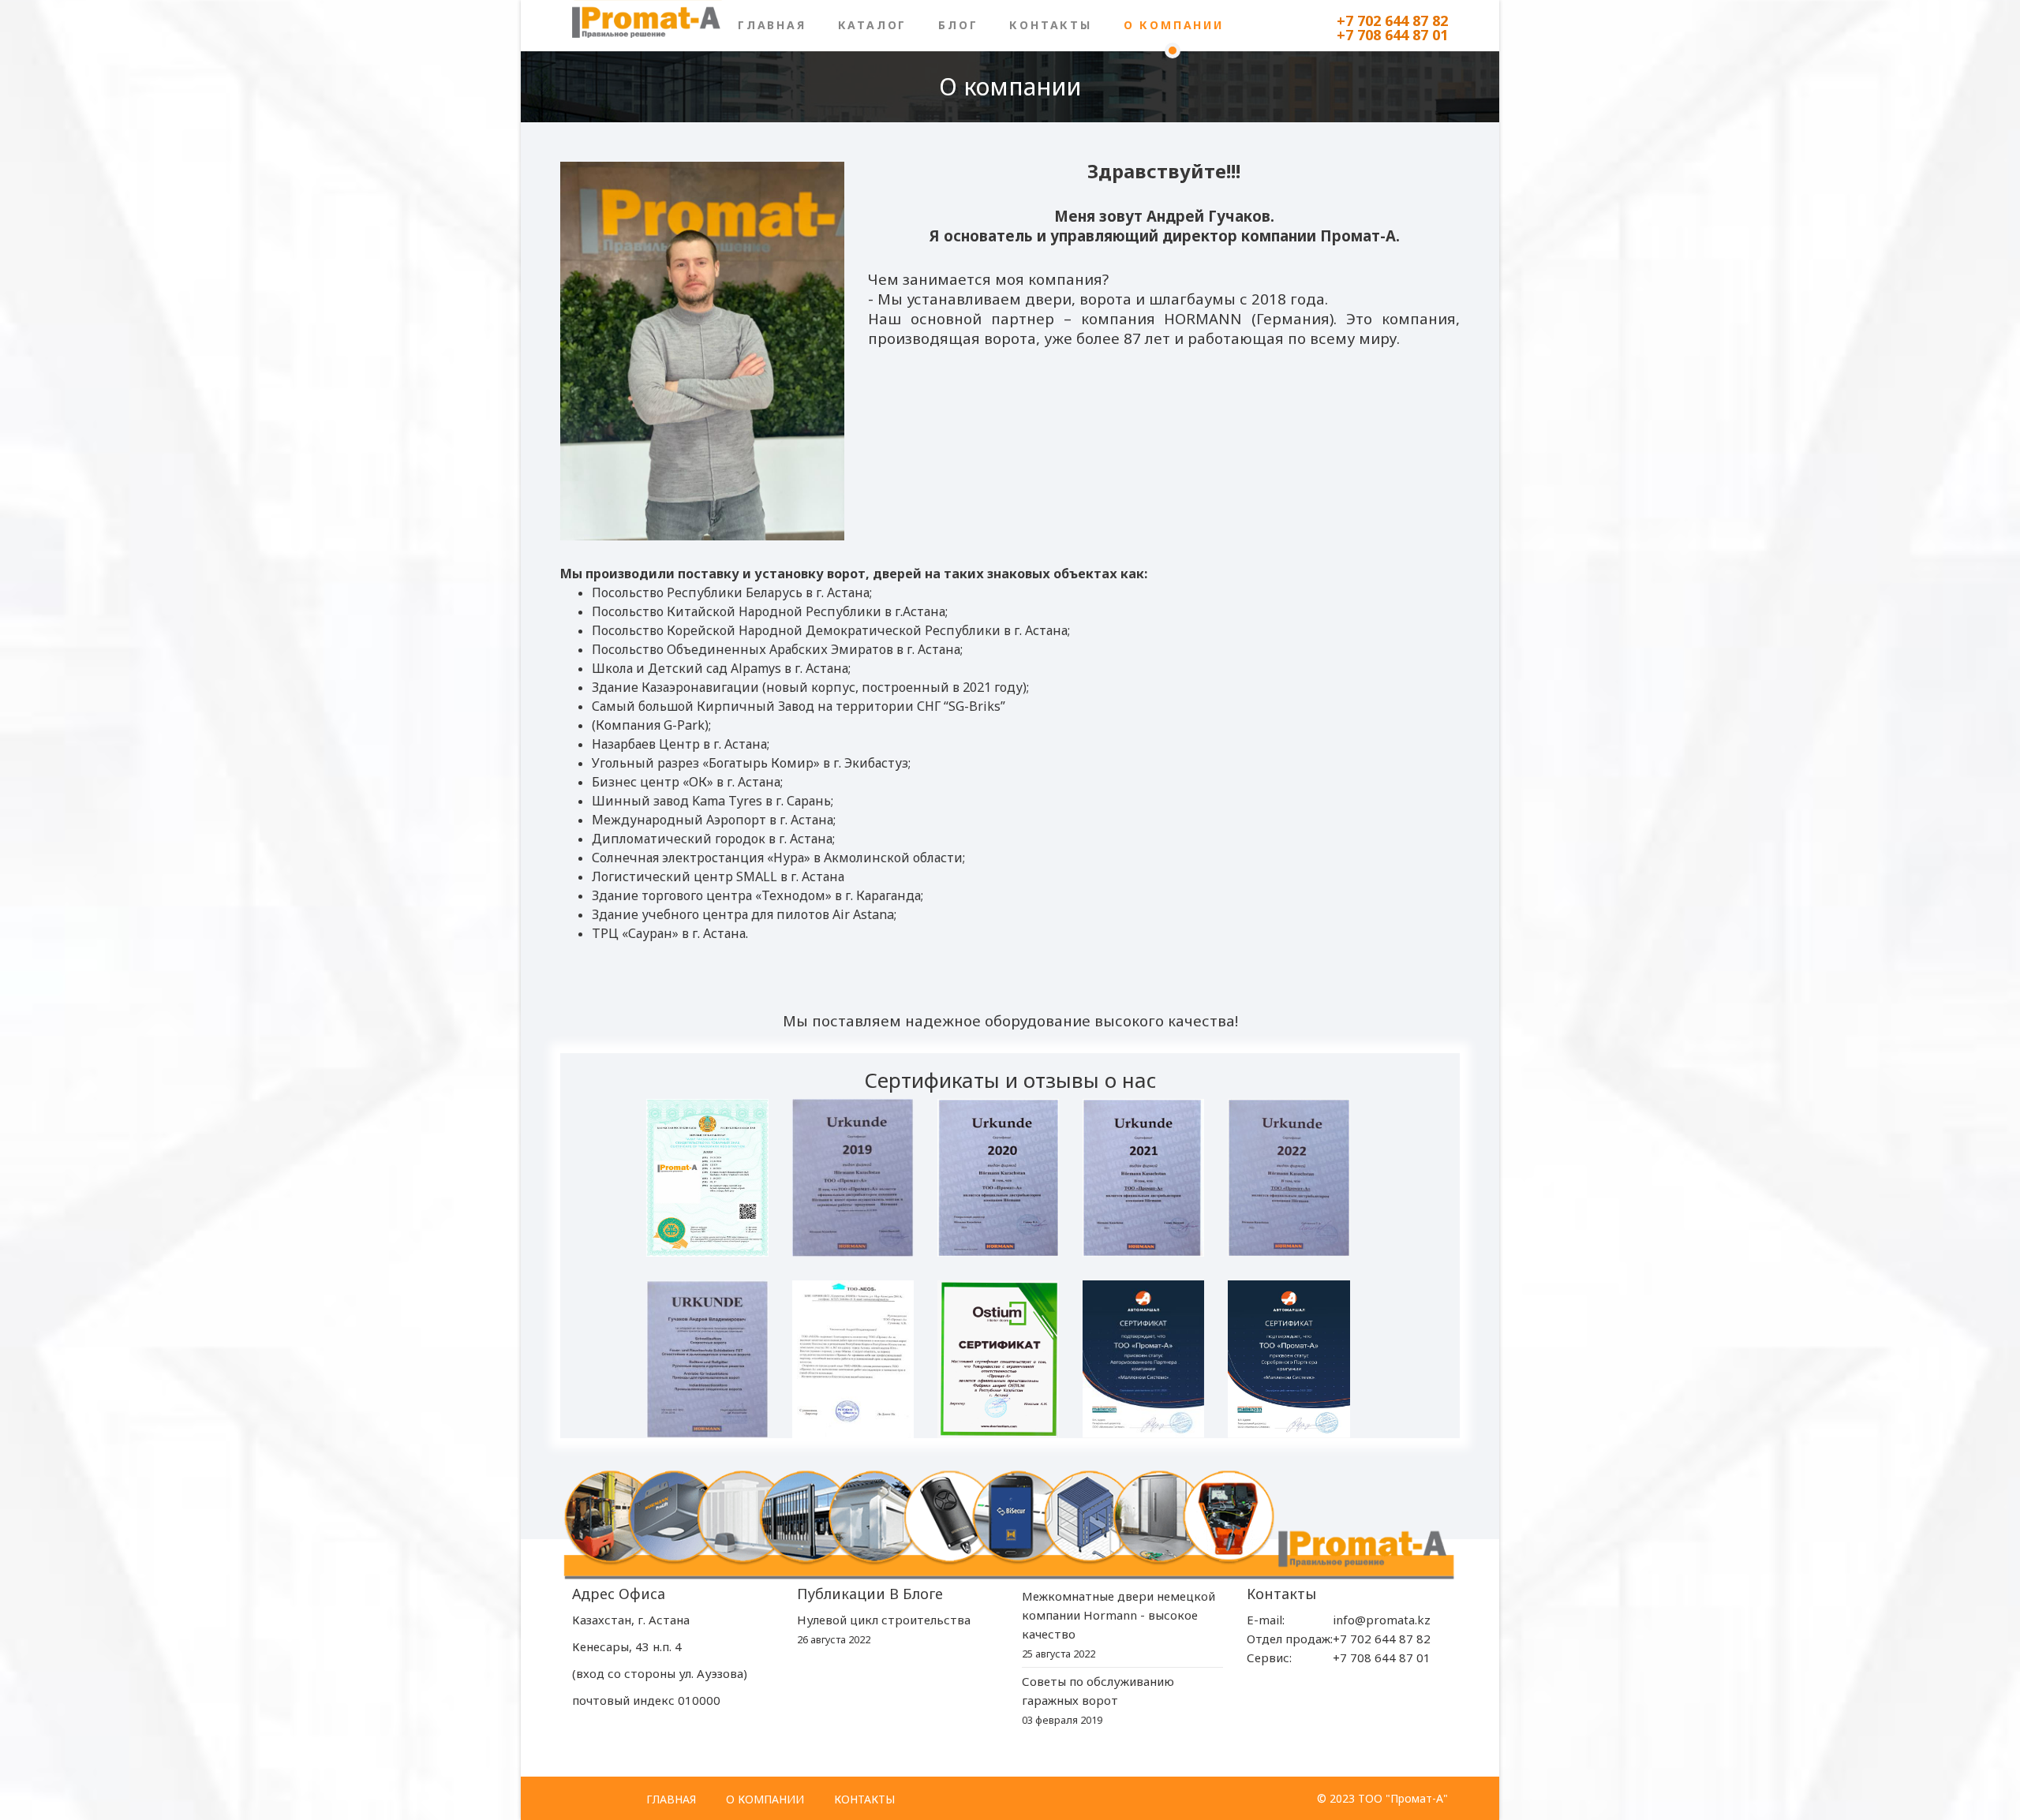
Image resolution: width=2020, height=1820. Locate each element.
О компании (1174, 25)
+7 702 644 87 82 (1392, 21)
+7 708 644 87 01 (1392, 35)
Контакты (1050, 25)
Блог (958, 25)
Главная (772, 25)
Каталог (873, 25)
